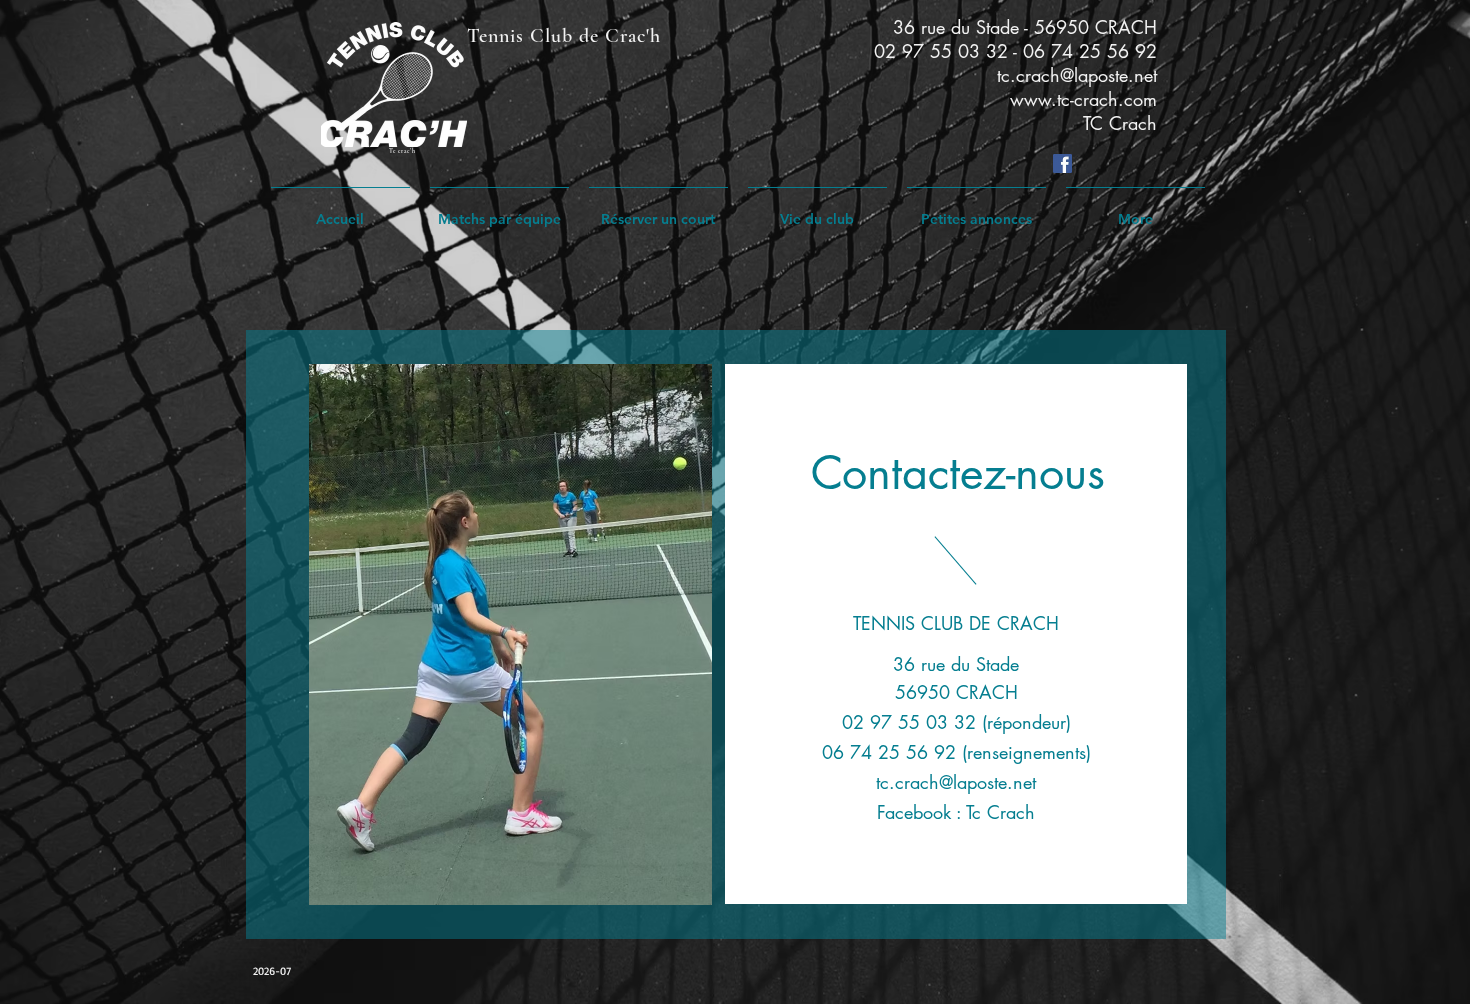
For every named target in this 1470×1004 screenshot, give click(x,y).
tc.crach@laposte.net (1077, 75)
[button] (817, 210)
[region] (736, 634)
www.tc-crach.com (1083, 99)
